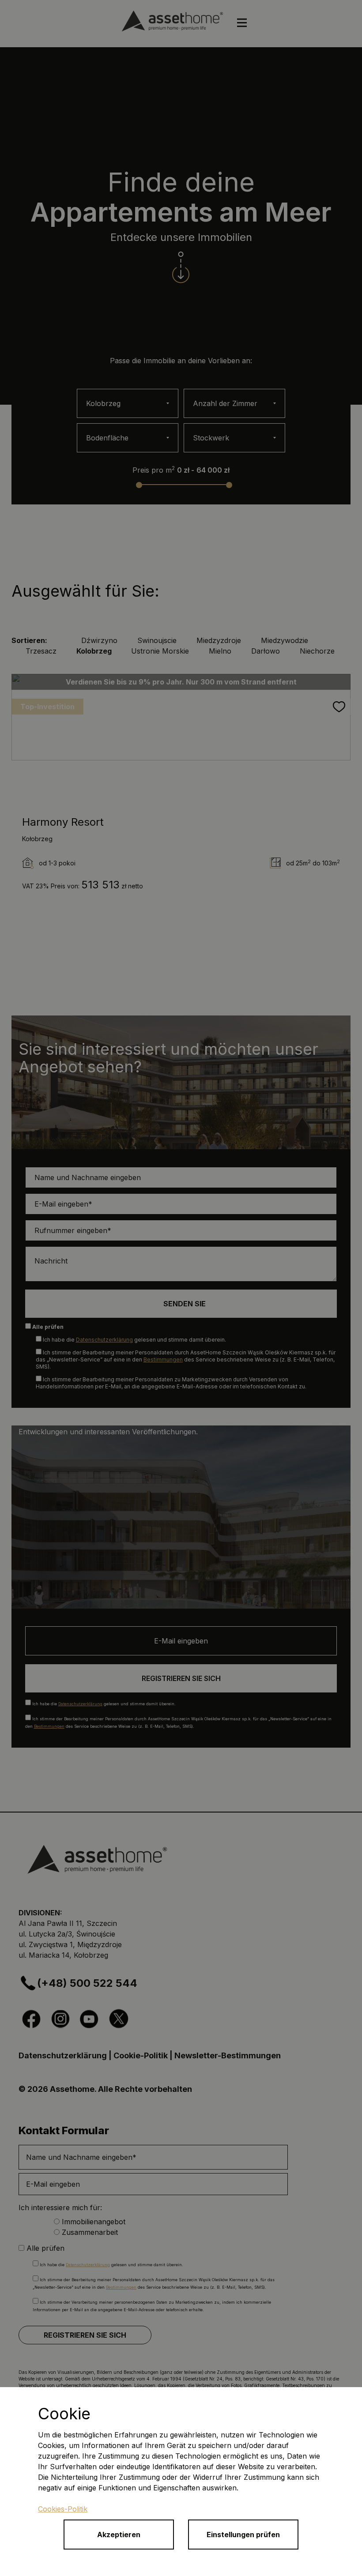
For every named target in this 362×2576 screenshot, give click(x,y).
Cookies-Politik (63, 2509)
